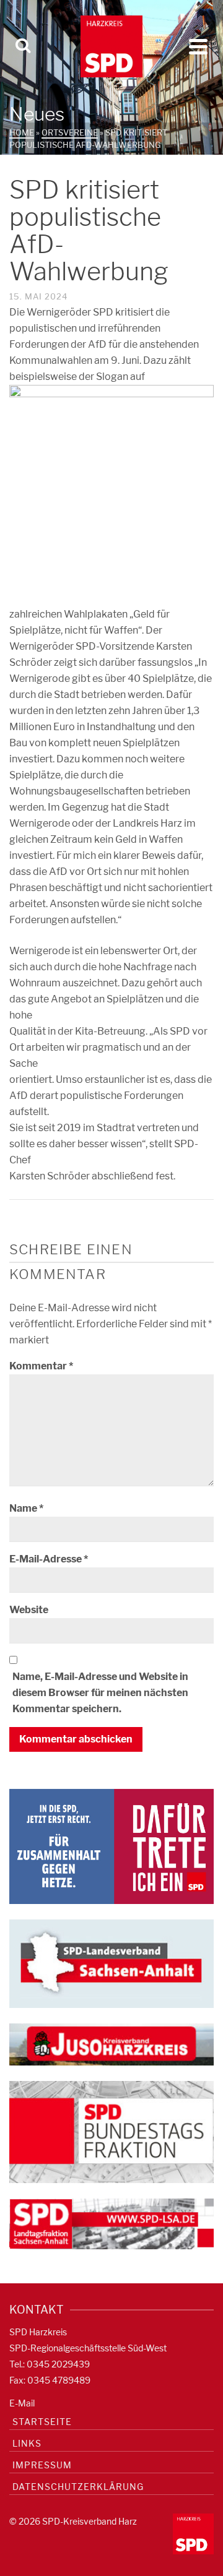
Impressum (42, 2465)
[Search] (23, 46)
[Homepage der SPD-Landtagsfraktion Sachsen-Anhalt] (111, 2223)
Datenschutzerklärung (78, 2487)
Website (29, 1610)
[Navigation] (198, 46)
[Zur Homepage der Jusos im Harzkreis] (111, 2044)
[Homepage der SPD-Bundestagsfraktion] (111, 2131)
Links (27, 2443)
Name (26, 1508)
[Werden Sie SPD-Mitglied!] (111, 1846)
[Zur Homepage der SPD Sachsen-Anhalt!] (111, 1962)
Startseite (42, 2422)
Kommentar (41, 1366)
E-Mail (22, 2403)
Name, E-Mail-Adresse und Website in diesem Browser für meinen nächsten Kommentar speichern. (100, 1693)
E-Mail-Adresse (49, 1559)
